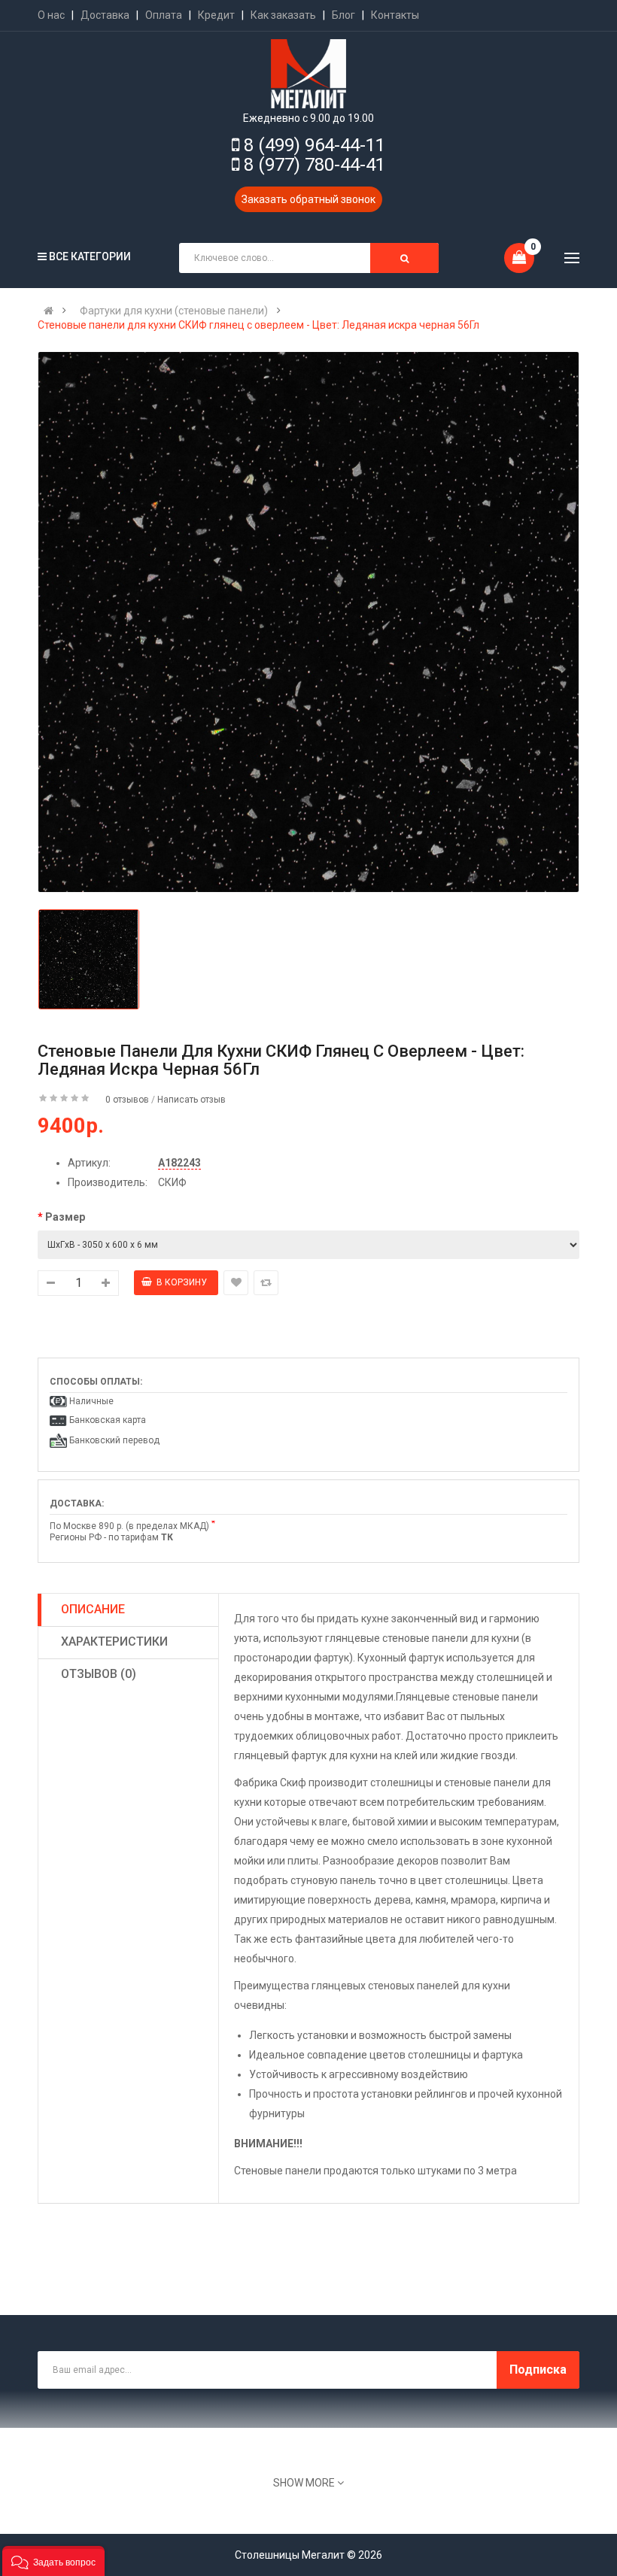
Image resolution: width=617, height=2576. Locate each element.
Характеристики (114, 1641)
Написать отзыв (191, 1100)
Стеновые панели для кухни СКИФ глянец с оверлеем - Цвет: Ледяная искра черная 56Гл (258, 325)
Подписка (538, 2370)
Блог (343, 15)
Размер (65, 1217)
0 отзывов (127, 1100)
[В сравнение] (266, 1283)
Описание (93, 1609)
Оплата (164, 15)
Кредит (216, 15)
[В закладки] (236, 1283)
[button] (53, 2561)
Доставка (105, 15)
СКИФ (172, 1182)
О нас (51, 15)
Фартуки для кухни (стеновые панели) (174, 311)
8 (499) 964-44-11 (315, 145)
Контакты (395, 15)
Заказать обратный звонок (308, 199)
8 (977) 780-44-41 (315, 165)
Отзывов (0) (99, 1674)
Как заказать (283, 15)
